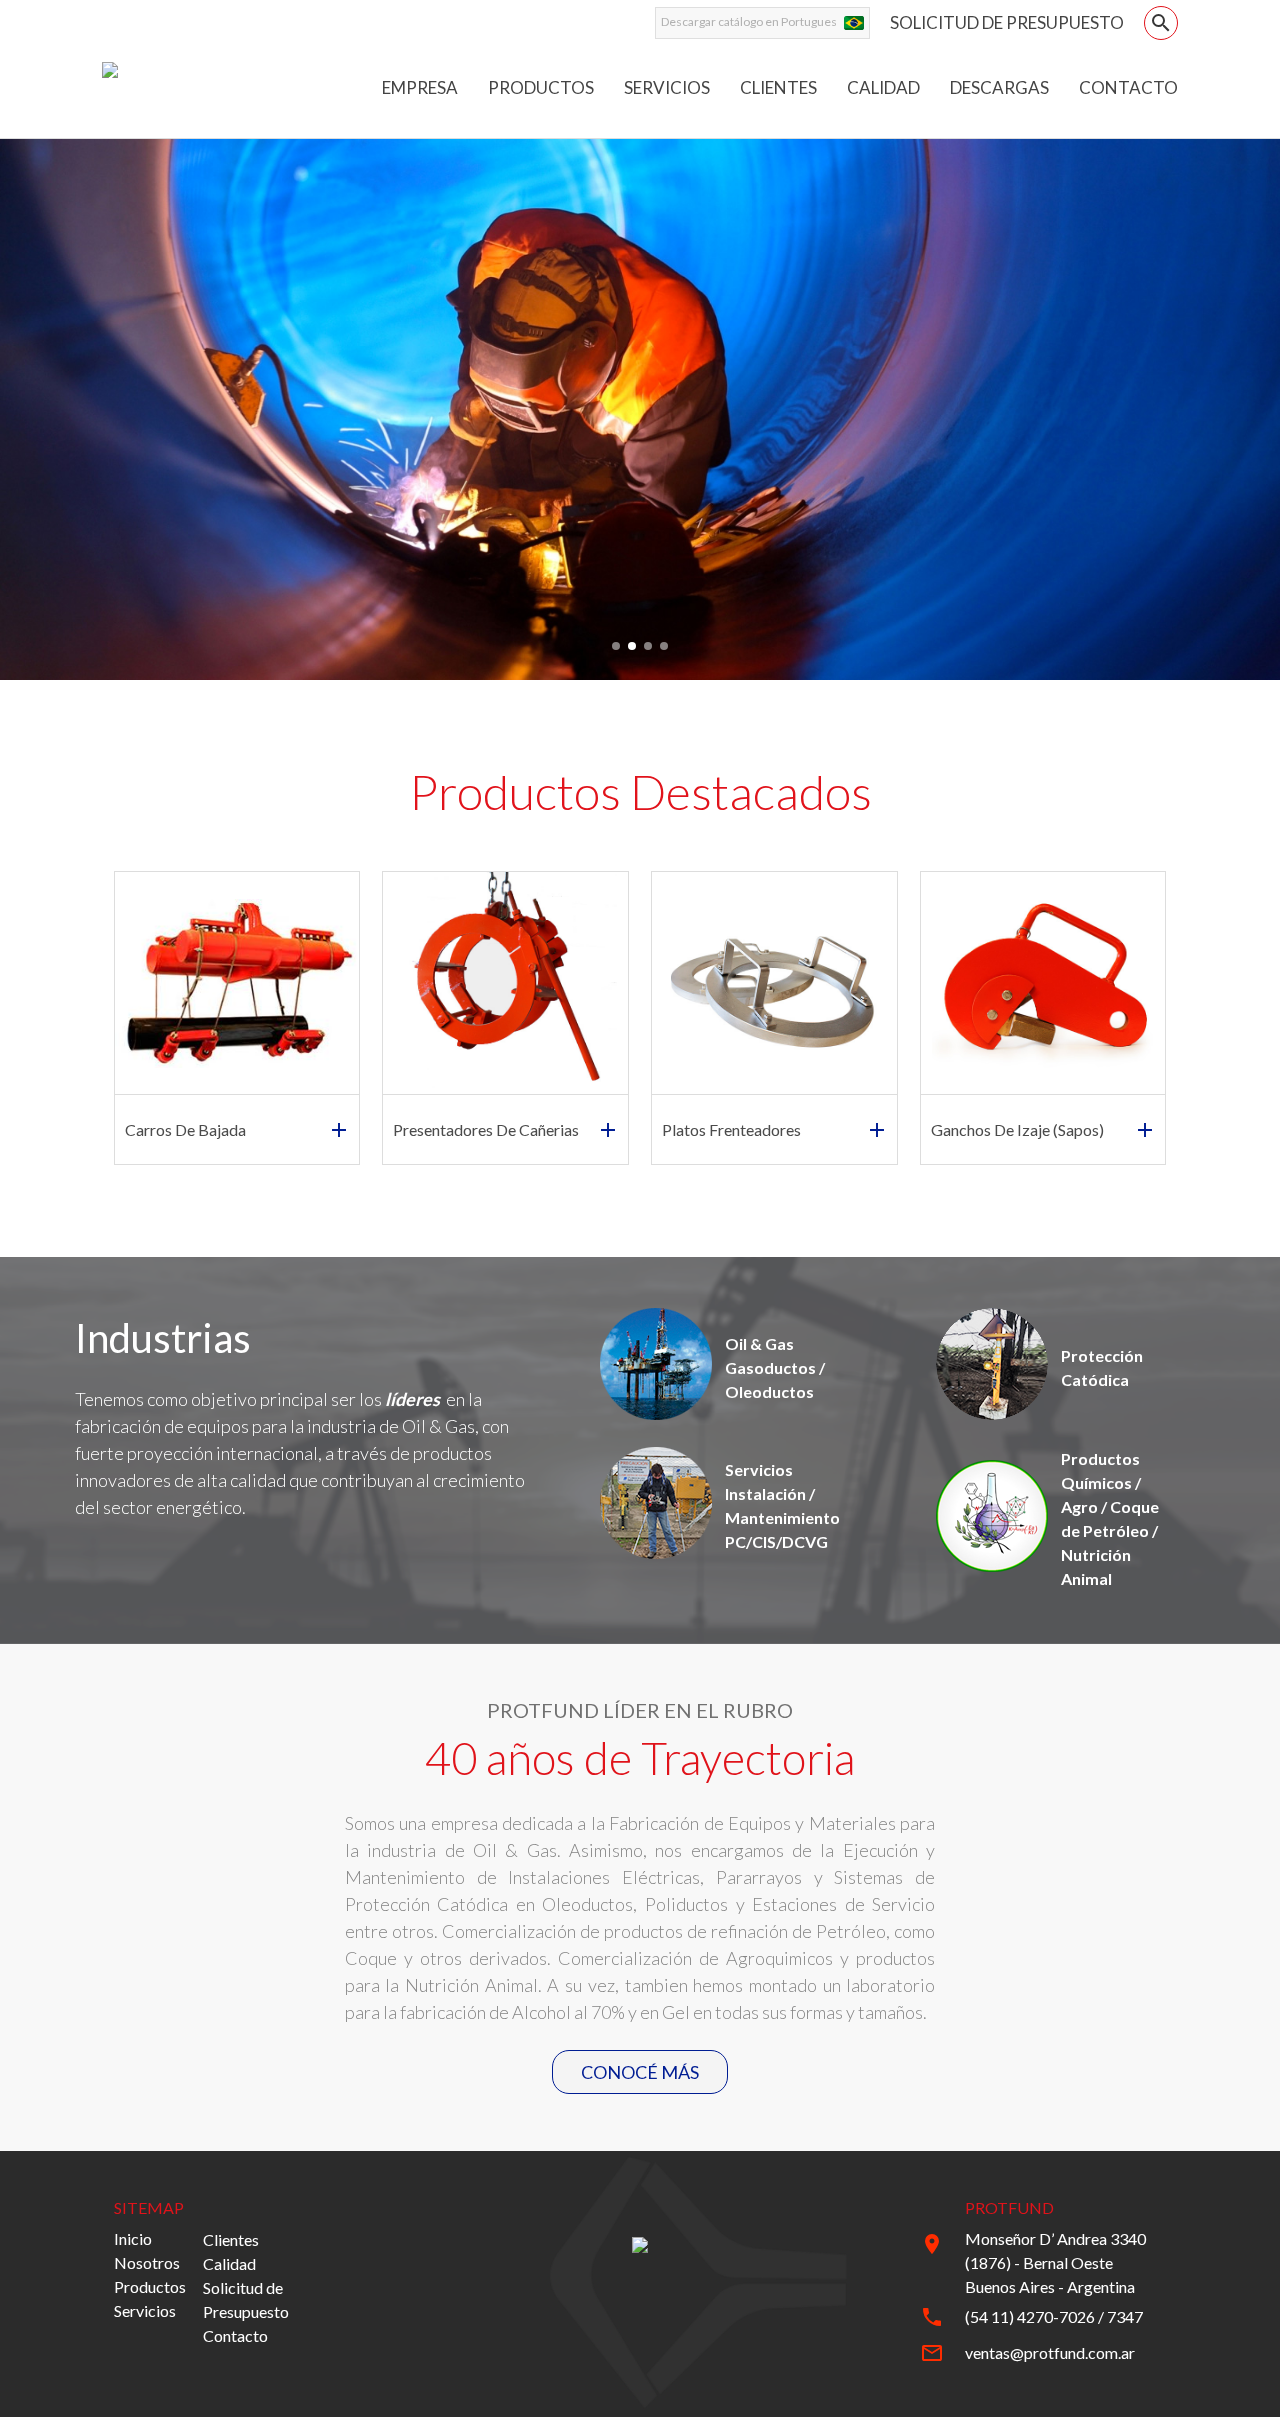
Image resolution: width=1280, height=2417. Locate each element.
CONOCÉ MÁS (640, 2072)
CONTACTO (1128, 87)
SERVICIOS (667, 87)
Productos (150, 2286)
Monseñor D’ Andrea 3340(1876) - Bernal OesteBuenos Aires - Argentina (1055, 2262)
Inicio (133, 2238)
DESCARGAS (999, 87)
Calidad (229, 2263)
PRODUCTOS (541, 87)
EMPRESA (420, 87)
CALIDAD (883, 87)
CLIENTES (778, 87)
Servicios (145, 2310)
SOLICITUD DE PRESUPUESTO (1007, 22)
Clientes (231, 2239)
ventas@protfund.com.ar (1050, 2352)
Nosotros (147, 2262)
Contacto (235, 2335)
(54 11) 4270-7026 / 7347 (1054, 2316)
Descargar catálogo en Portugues (749, 21)
